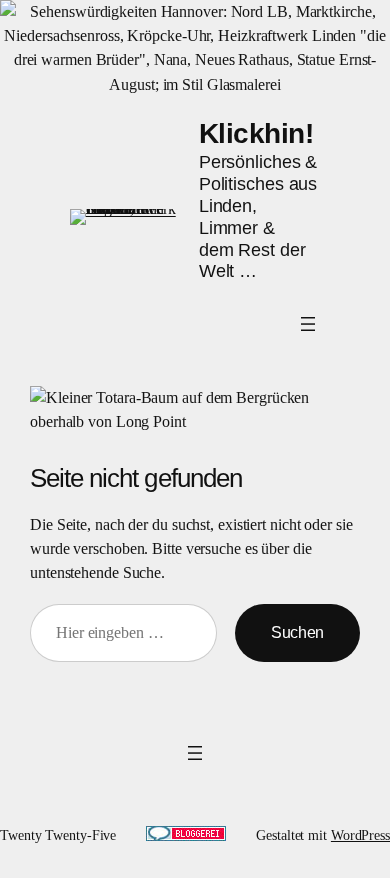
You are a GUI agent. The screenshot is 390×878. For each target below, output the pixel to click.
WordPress (360, 835)
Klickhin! (256, 133)
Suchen (297, 632)
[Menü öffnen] (308, 324)
